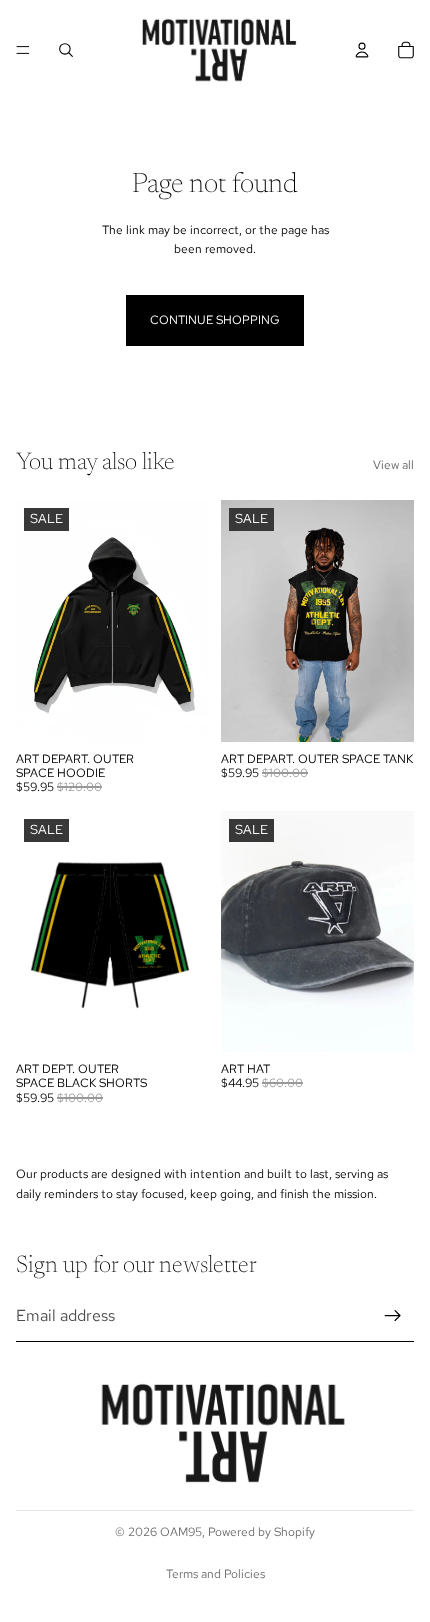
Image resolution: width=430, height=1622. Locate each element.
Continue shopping (215, 320)
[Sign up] (393, 1316)
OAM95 (181, 1532)
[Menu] (23, 50)
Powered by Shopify (261, 1532)
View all (393, 465)
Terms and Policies (215, 1574)
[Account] (362, 50)
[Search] (66, 50)
